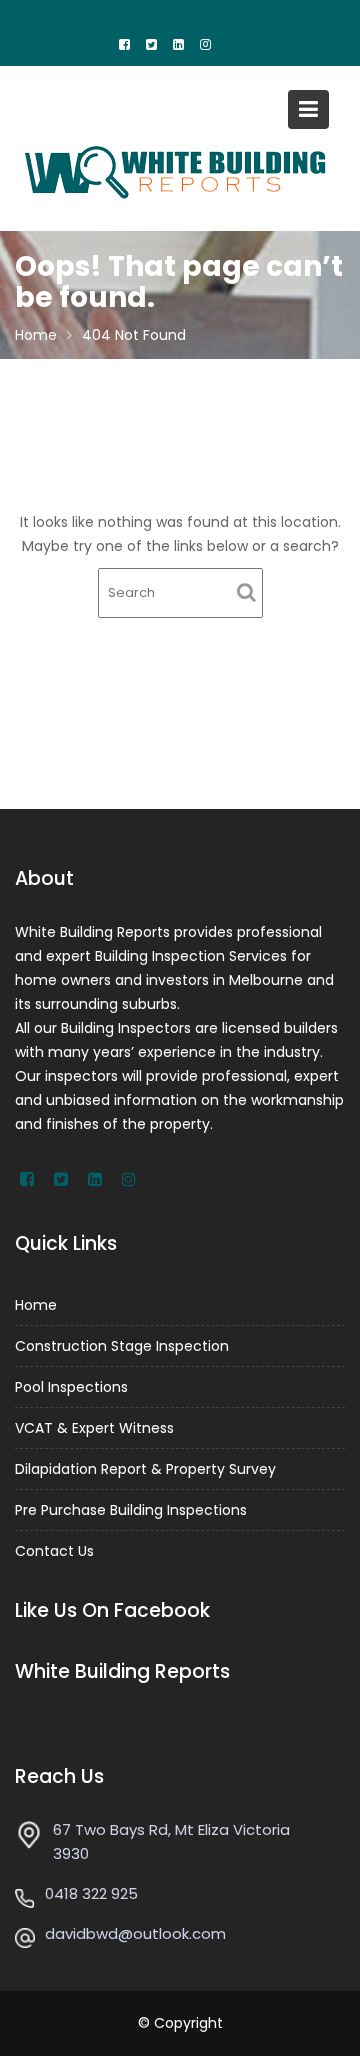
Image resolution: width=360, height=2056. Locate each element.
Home (36, 1305)
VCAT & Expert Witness (94, 1428)
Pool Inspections (71, 1387)
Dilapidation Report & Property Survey (145, 1469)
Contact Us (54, 1551)
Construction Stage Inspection (122, 1346)
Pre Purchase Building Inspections (131, 1510)
